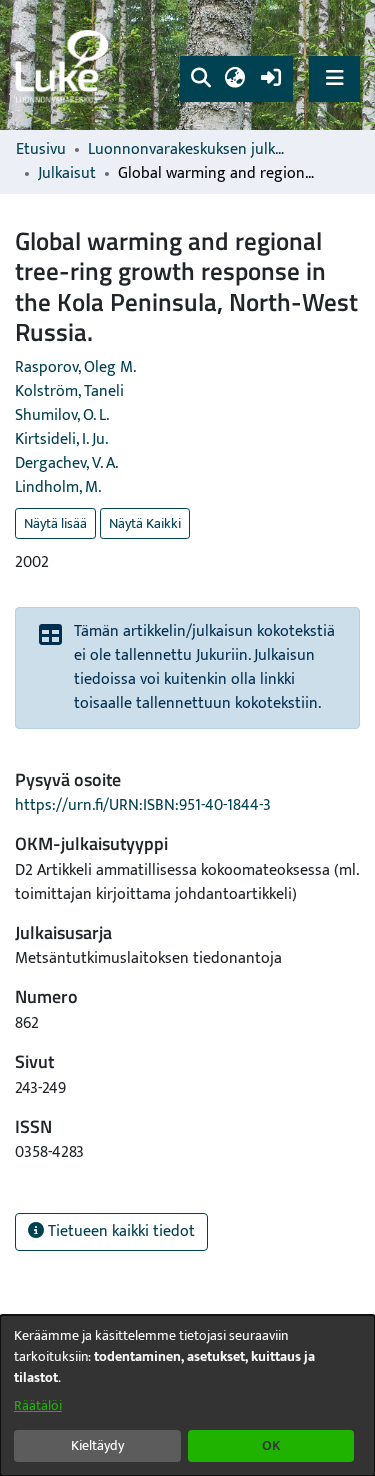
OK (271, 1445)
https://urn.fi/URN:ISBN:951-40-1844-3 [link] (143, 805)
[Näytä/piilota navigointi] (334, 78)
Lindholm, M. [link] (58, 487)
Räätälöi (38, 1405)
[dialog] (187, 1395)
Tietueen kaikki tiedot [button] (119, 1231)
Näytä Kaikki (145, 523)
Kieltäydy (97, 1445)
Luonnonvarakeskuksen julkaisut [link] (188, 150)
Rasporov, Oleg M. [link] (75, 367)
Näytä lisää (55, 523)
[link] (65, 65)
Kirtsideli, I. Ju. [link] (61, 439)
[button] (200, 79)
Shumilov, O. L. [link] (62, 415)
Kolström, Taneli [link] (69, 391)
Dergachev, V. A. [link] (66, 463)
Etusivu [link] (41, 150)
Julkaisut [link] (67, 174)
